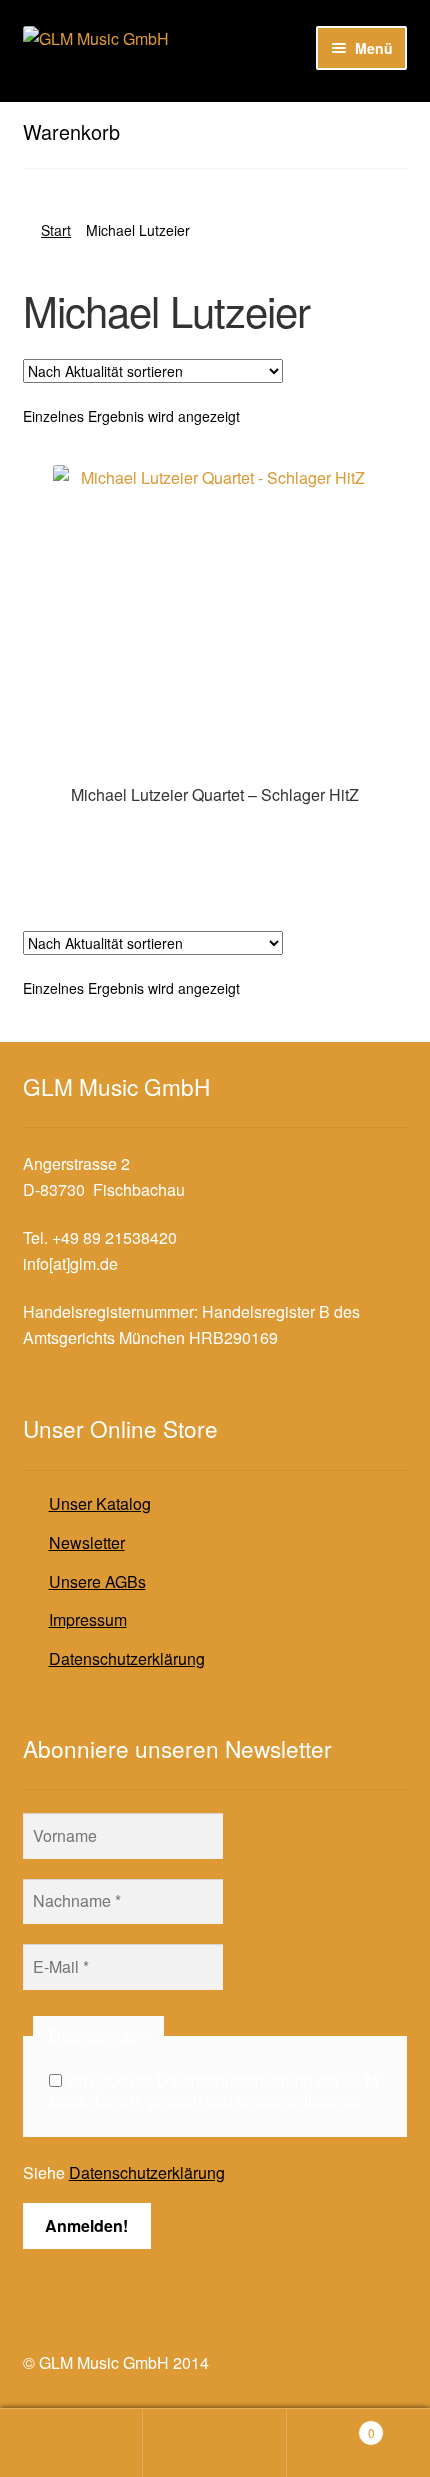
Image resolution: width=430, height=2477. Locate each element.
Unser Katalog (100, 1503)
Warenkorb (331, 2425)
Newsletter (87, 1542)
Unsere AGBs (97, 1581)
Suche (214, 2443)
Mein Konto (71, 2443)
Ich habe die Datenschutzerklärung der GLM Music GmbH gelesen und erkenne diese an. (213, 2091)
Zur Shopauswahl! (215, 835)
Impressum (88, 1619)
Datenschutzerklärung (127, 1658)
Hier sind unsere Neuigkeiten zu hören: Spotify (188, 118)
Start (56, 230)
